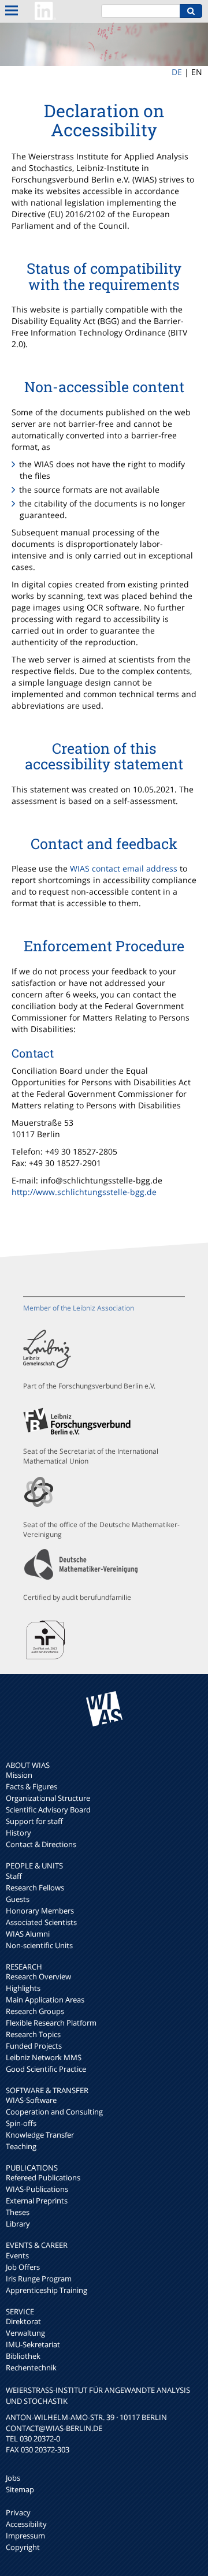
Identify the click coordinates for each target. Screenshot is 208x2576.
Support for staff (34, 1821)
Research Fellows (35, 1888)
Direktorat (23, 2321)
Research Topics (33, 2034)
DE (177, 72)
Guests (18, 1899)
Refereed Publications (43, 2177)
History (18, 1833)
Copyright (23, 2547)
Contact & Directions (41, 1844)
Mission (19, 1775)
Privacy (18, 2512)
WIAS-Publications (37, 2189)
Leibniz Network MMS (44, 2057)
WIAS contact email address (124, 868)
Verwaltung (25, 2333)
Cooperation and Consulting (54, 2112)
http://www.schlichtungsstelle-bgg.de (84, 1192)
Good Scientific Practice (46, 2069)
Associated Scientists (41, 1922)
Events (17, 2255)
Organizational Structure (48, 1798)
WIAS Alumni (28, 1934)
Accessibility (26, 2524)
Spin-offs (21, 2123)
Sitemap (20, 2489)
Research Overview (38, 1976)
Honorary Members (40, 1911)
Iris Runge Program (39, 2279)
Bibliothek (23, 2356)
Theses (18, 2212)
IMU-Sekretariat (33, 2344)
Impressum (25, 2536)
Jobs (13, 2478)
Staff (14, 1876)
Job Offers (23, 2267)
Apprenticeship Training (47, 2290)
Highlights (23, 1988)
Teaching (21, 2146)
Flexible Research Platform (51, 2023)
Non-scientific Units (39, 1945)
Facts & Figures (31, 1786)
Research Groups (35, 2011)
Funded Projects (34, 2046)
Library (18, 2224)
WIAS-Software (31, 2100)
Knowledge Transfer (40, 2135)
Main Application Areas (45, 2000)
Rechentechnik (31, 2367)
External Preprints (37, 2201)
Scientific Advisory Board (48, 1810)
